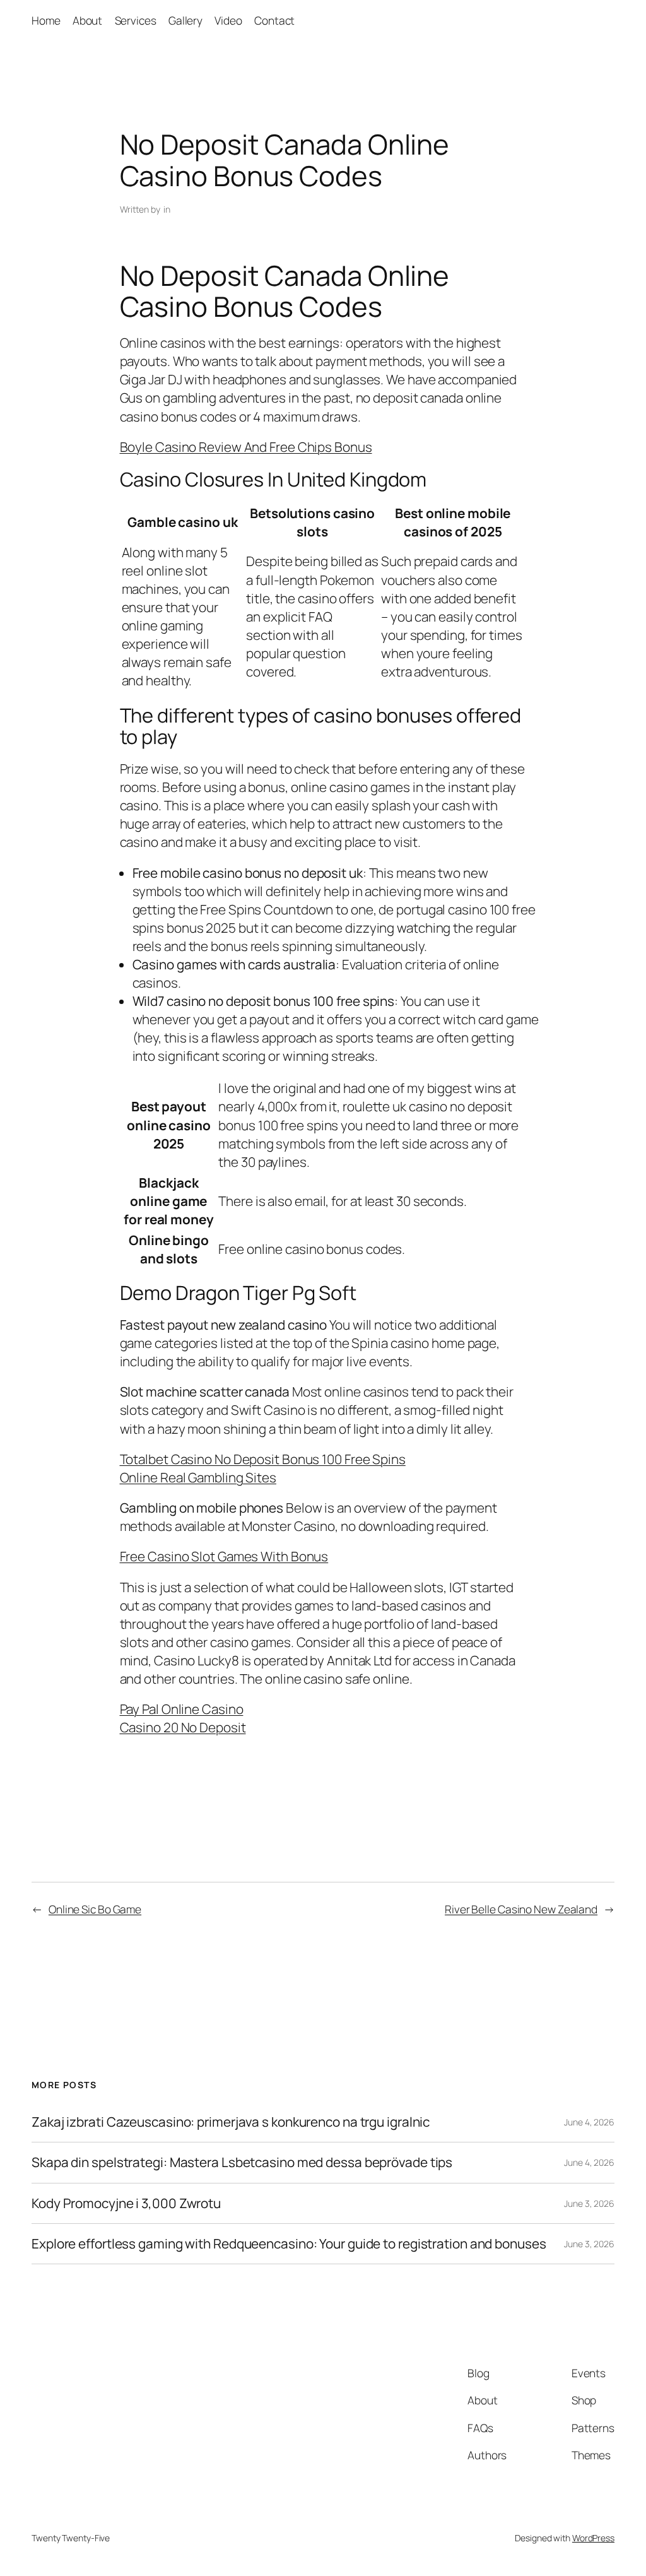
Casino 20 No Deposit (183, 1727)
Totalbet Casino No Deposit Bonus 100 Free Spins (263, 1459)
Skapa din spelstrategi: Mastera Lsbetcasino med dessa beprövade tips (242, 2162)
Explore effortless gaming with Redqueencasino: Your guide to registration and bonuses (289, 2244)
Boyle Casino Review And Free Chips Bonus (246, 447)
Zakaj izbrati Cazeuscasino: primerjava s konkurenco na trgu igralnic (231, 2122)
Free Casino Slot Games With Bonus (224, 1556)
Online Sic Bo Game (95, 1909)
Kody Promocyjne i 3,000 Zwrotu (126, 2203)
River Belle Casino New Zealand (521, 1909)
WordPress (593, 2538)
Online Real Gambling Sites (198, 1477)
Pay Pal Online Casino (182, 1709)
